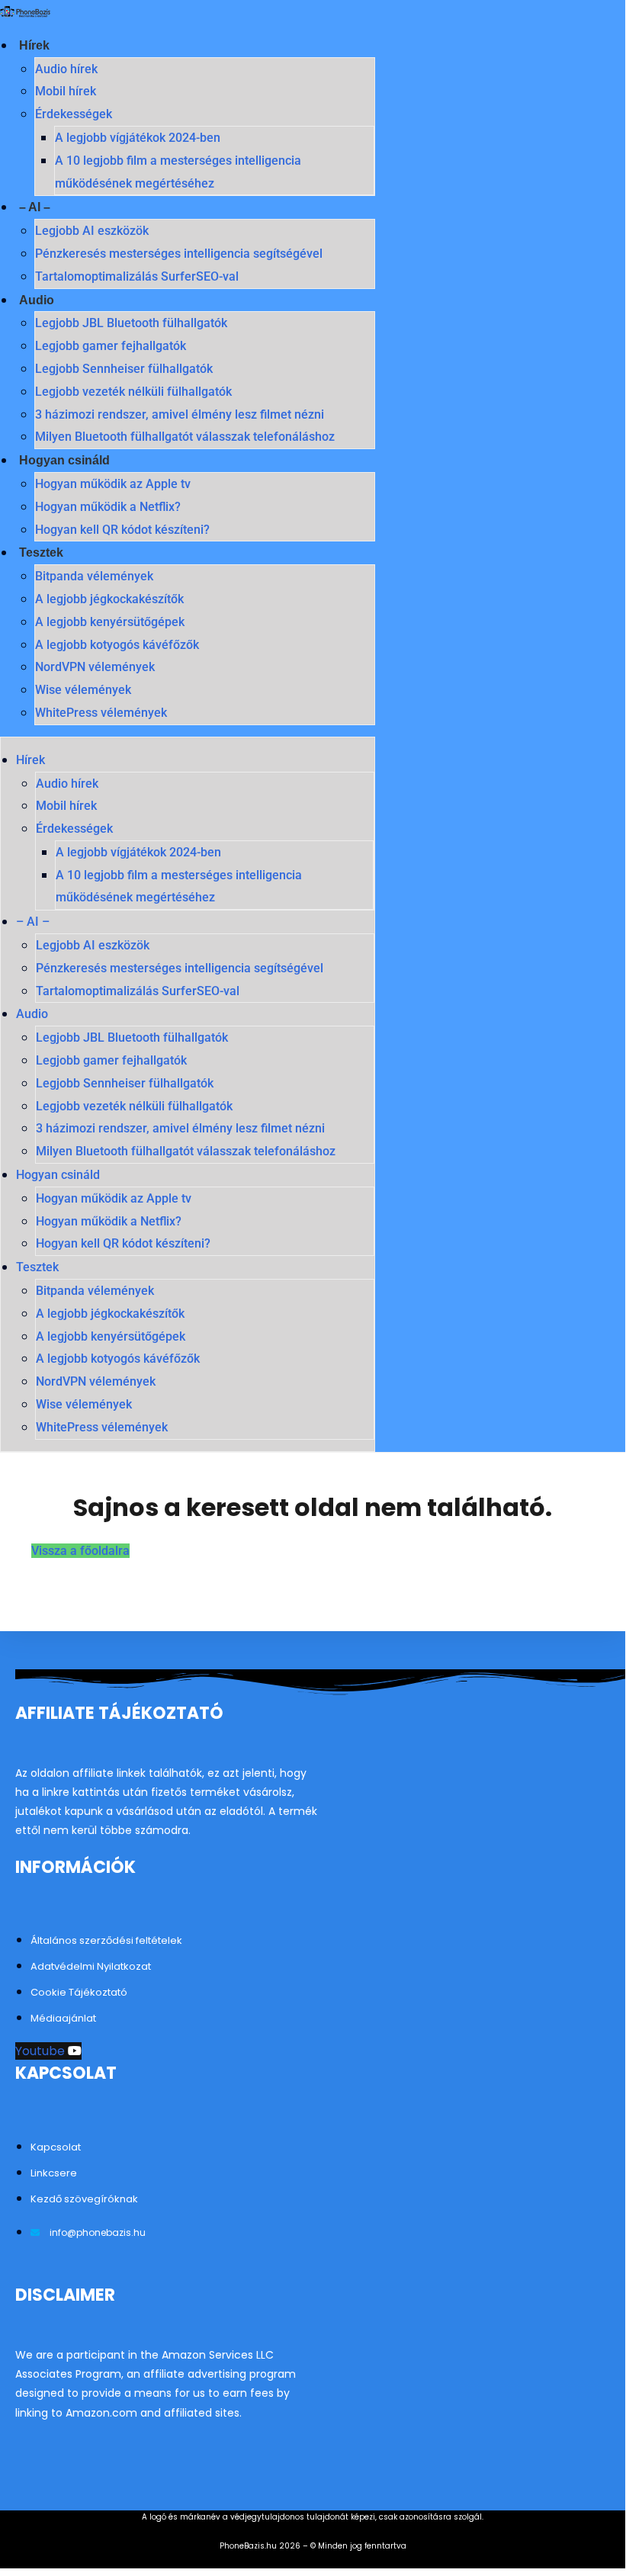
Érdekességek (74, 114)
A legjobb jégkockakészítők (109, 599)
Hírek (34, 45)
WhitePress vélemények (101, 713)
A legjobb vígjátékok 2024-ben (138, 138)
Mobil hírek (66, 91)
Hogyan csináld (64, 460)
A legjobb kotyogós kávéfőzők (117, 645)
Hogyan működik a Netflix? (108, 507)
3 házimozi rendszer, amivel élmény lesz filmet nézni (180, 414)
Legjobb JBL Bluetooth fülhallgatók (131, 323)
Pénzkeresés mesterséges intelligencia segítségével (179, 254)
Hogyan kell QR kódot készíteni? (122, 530)
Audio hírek (66, 69)
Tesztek (41, 552)
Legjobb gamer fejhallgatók (111, 346)
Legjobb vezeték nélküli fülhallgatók (133, 392)
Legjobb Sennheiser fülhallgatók (124, 369)
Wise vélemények (83, 690)
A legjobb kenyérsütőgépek (110, 622)
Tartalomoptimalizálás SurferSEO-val (137, 276)
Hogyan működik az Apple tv (113, 484)
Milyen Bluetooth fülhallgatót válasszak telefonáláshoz (185, 437)
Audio (37, 300)
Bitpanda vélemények (94, 576)
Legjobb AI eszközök (92, 231)
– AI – (35, 207)
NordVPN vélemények (95, 667)
